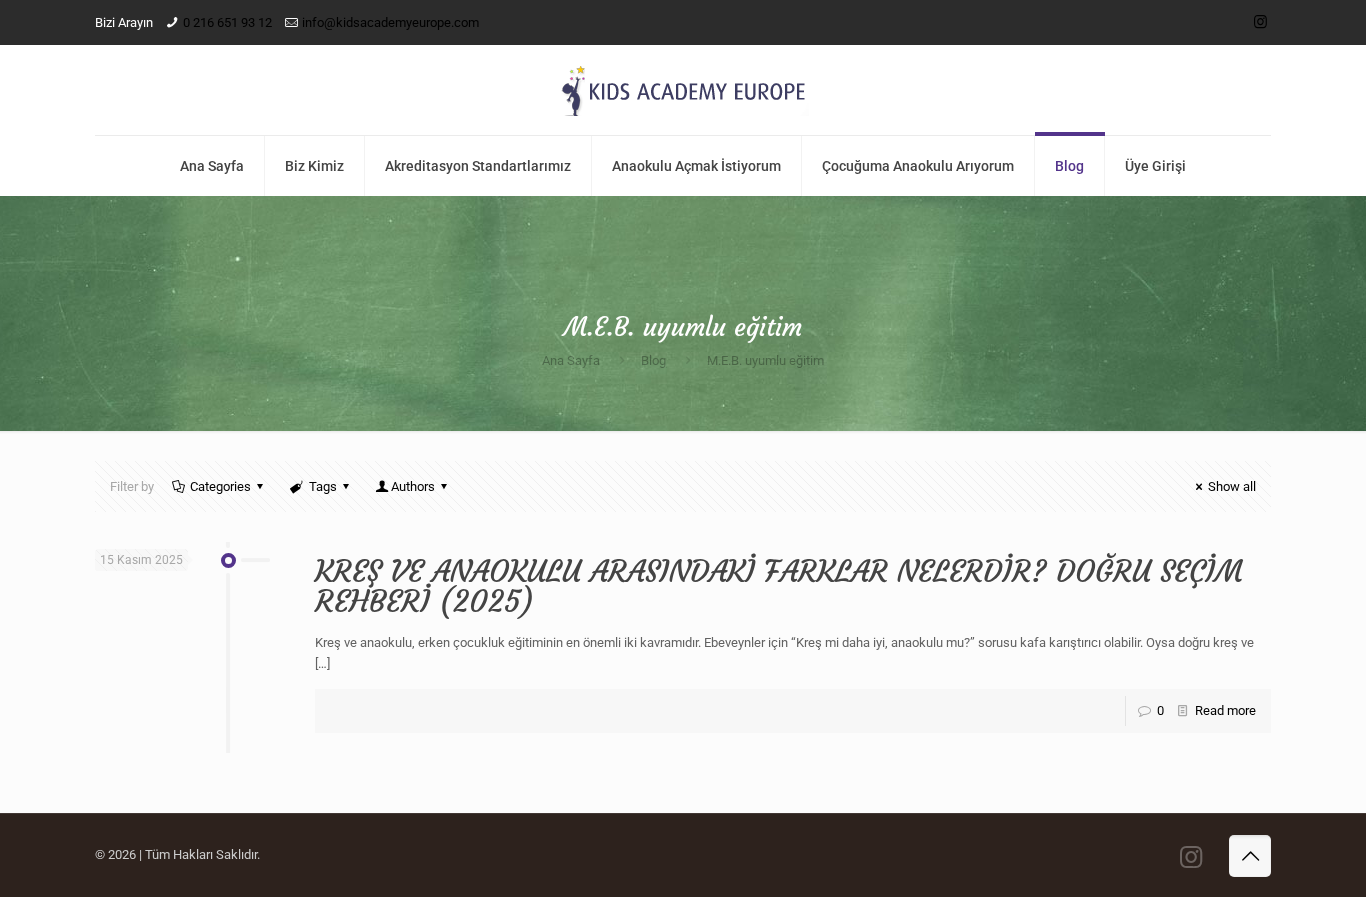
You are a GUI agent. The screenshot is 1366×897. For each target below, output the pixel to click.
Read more (1225, 710)
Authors (413, 486)
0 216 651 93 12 (227, 22)
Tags (323, 486)
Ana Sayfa (571, 360)
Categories (220, 486)
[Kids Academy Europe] (683, 90)
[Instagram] (1260, 22)
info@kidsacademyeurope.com (390, 22)
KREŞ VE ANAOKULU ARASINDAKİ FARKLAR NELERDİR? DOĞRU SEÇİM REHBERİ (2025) (779, 586)
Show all (1232, 486)
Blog (653, 360)
